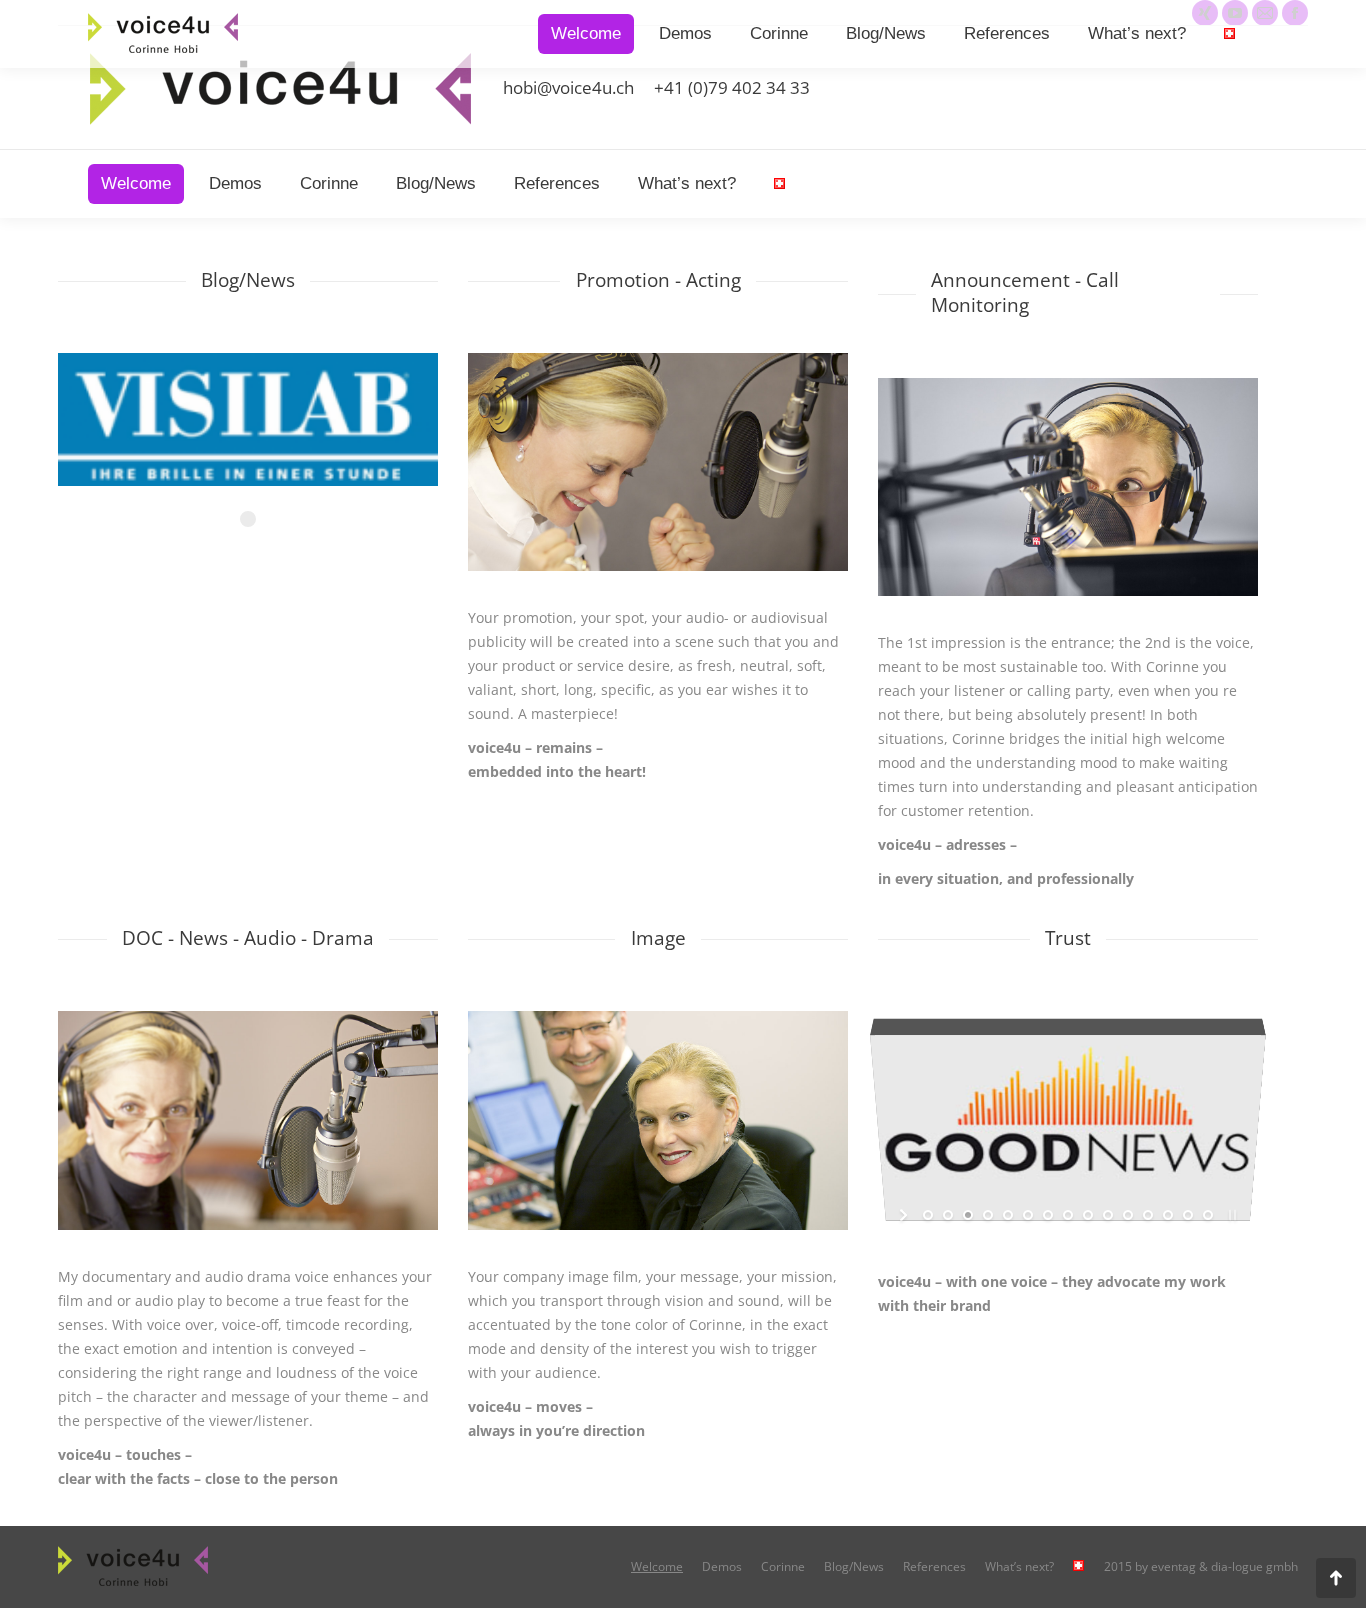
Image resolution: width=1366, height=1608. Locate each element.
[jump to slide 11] (1128, 1215)
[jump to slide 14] (1188, 1215)
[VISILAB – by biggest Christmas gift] (248, 429)
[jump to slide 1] (928, 1215)
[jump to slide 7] (1048, 1215)
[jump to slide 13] (1168, 1215)
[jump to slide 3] (968, 1215)
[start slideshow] (905, 1215)
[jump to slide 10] (1108, 1215)
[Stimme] (248, 1120)
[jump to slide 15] (1208, 1215)
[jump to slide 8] (1068, 1215)
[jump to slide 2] (948, 1215)
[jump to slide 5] (1008, 1215)
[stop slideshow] (1230, 1215)
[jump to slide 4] (988, 1215)
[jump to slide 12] (1148, 1215)
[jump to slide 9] (1088, 1215)
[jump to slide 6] (1028, 1215)
